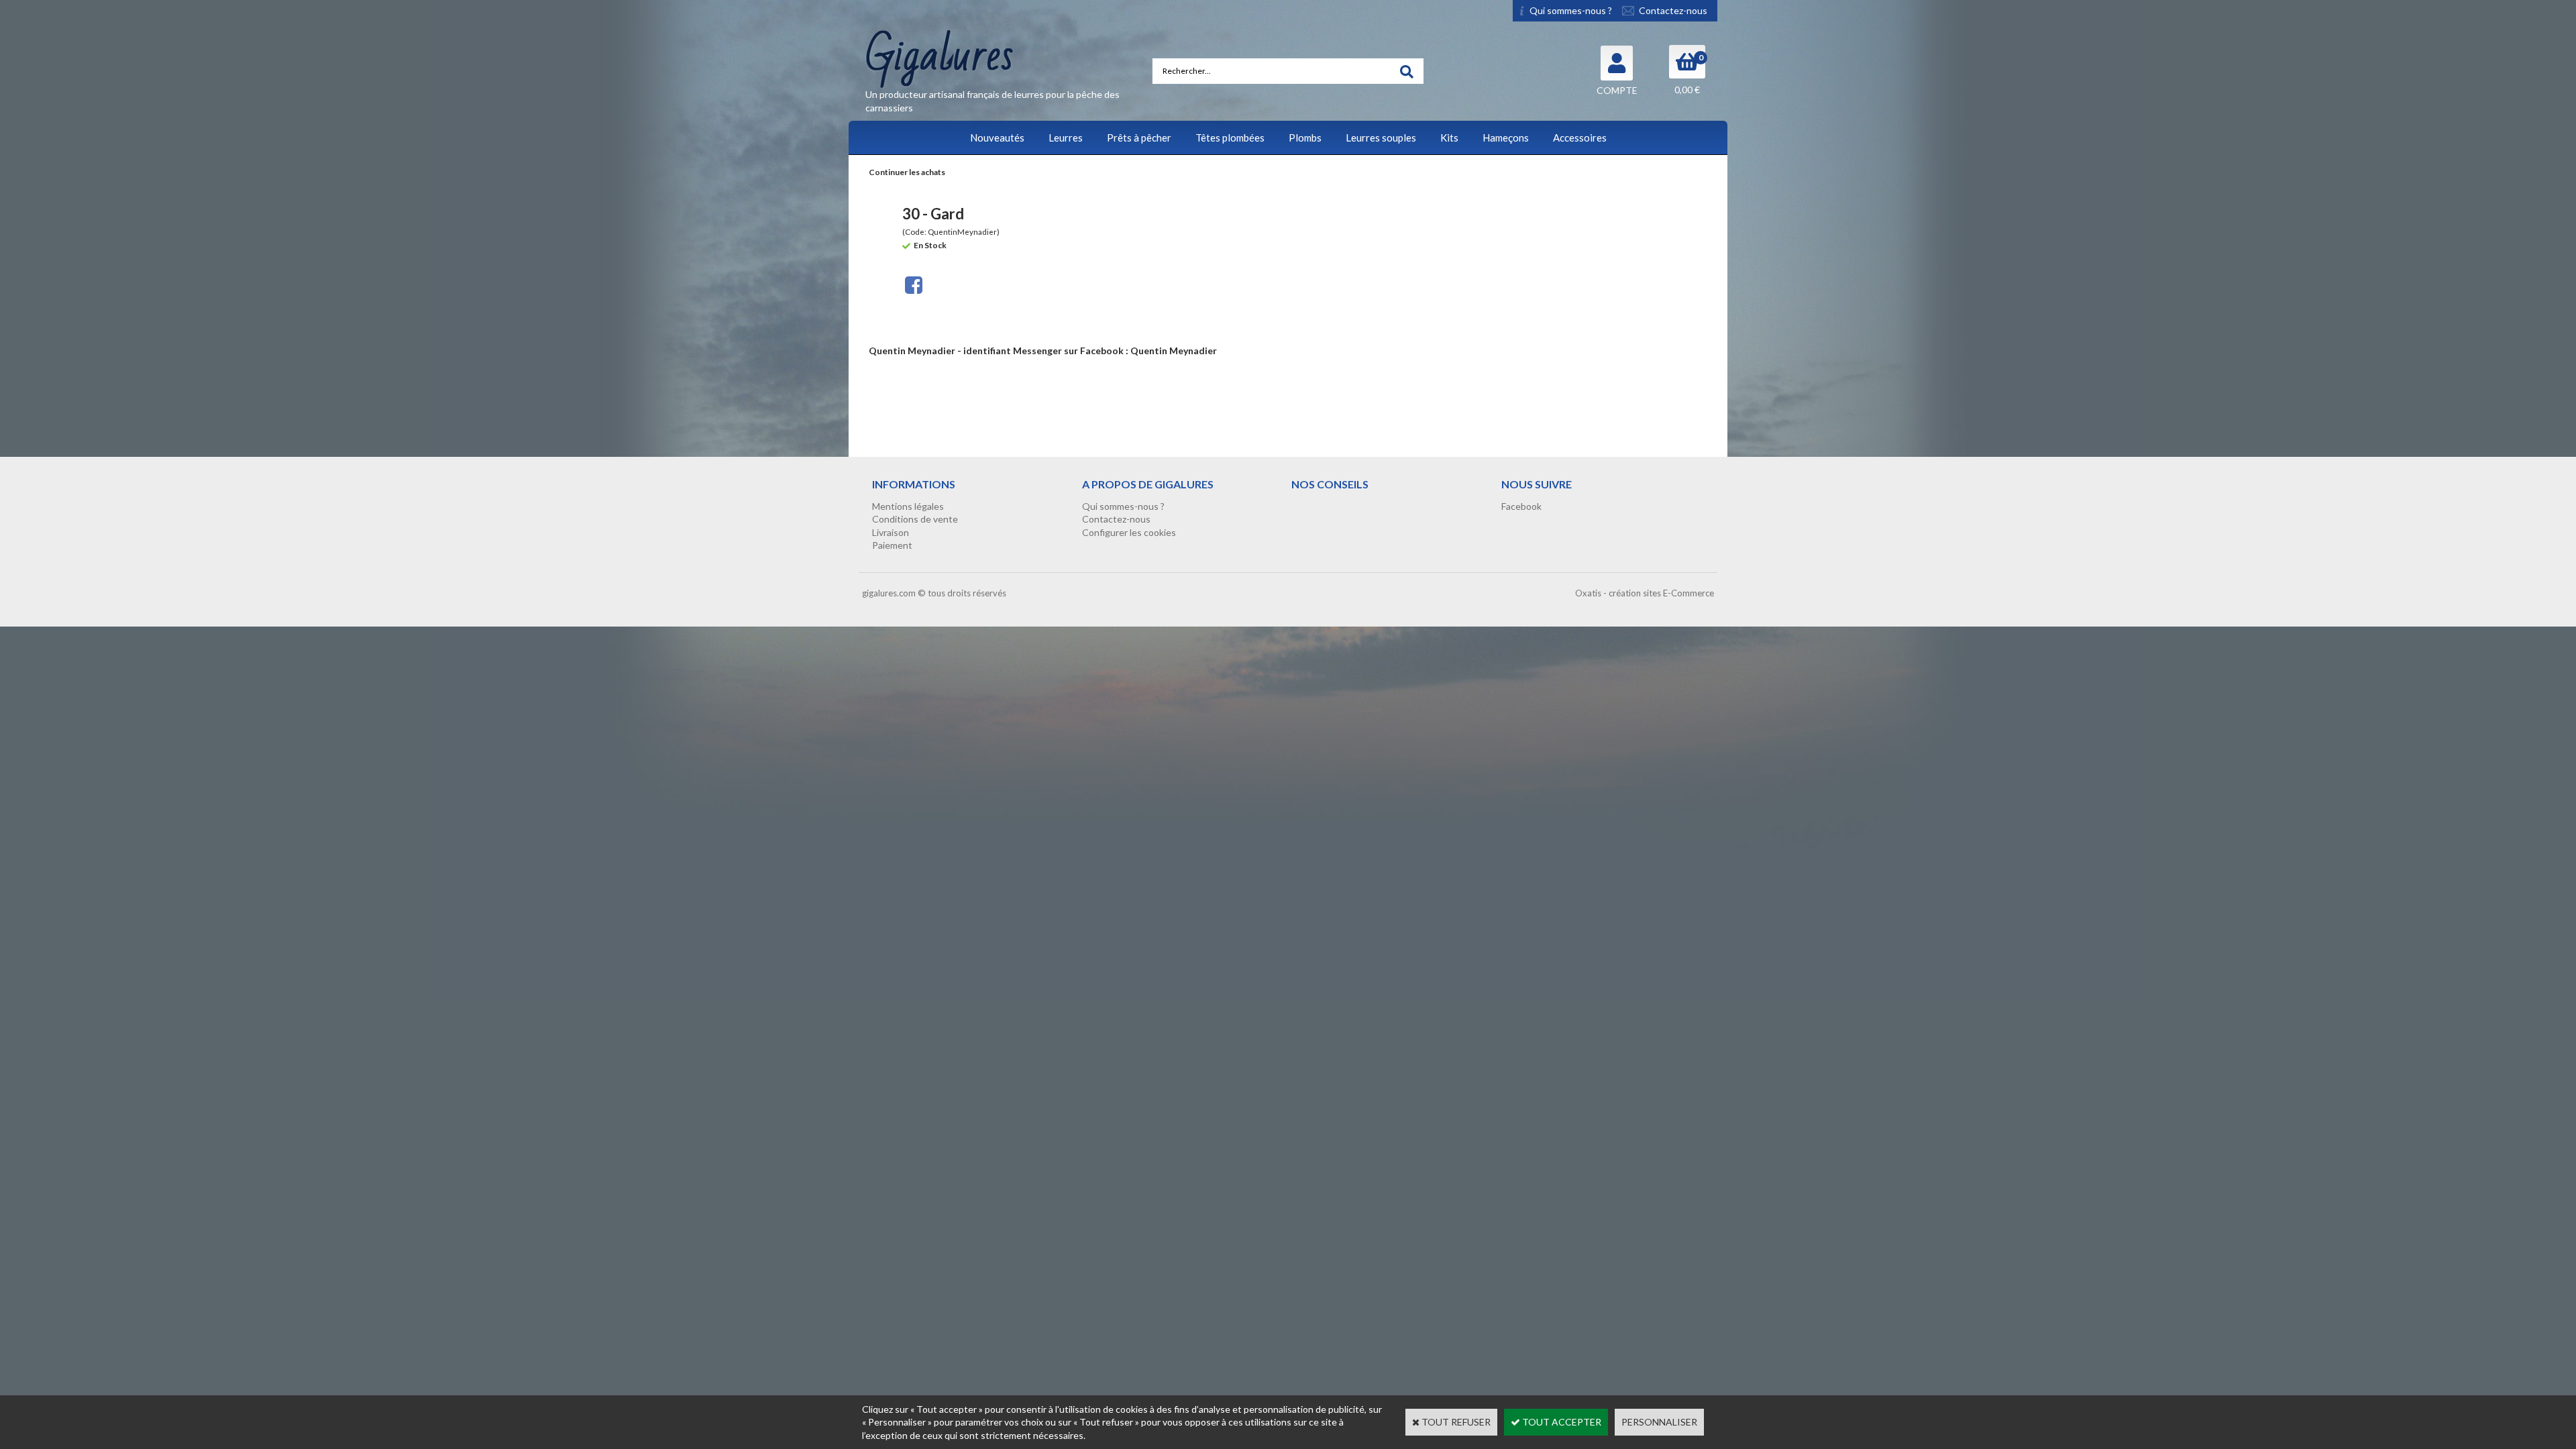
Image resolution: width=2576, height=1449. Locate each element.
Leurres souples (1381, 138)
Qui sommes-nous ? (1123, 506)
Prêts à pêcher (1139, 138)
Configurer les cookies (1129, 532)
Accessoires (1580, 138)
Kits (1449, 138)
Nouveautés (997, 138)
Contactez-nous (1116, 519)
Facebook (1521, 506)
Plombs (1305, 138)
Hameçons (1506, 138)
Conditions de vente (915, 519)
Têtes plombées (1230, 138)
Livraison (891, 532)
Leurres (1066, 138)
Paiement (892, 545)
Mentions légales (908, 506)
